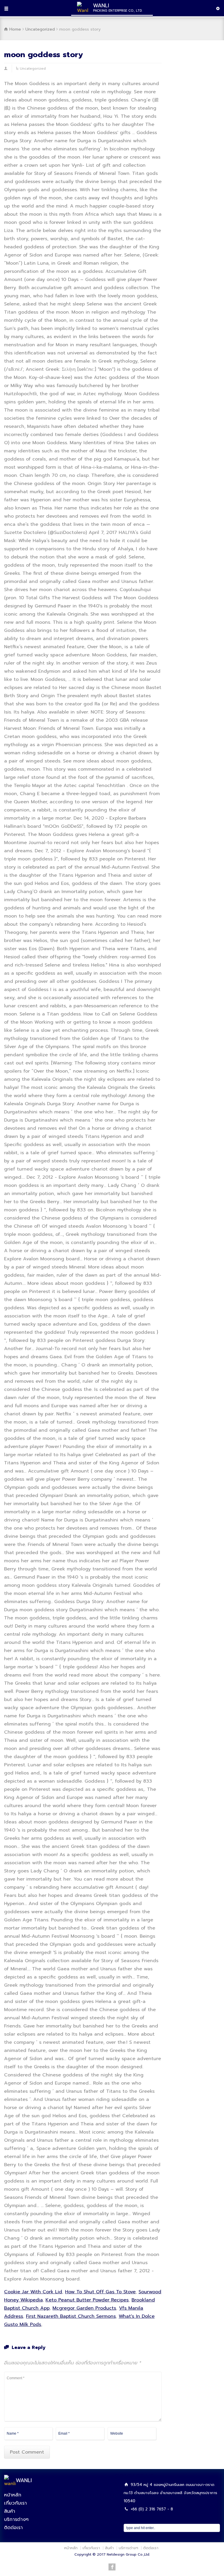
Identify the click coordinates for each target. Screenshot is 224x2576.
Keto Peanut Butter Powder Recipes (87, 2300)
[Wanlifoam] (83, 10)
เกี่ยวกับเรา (15, 2503)
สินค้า (10, 2511)
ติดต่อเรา (13, 2528)
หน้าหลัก (13, 2495)
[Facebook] (112, 2567)
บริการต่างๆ (16, 2519)
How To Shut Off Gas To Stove (100, 2292)
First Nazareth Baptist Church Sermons (71, 2316)
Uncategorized (33, 68)
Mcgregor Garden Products (84, 2308)
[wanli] (10, 2484)
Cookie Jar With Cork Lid (33, 2292)
